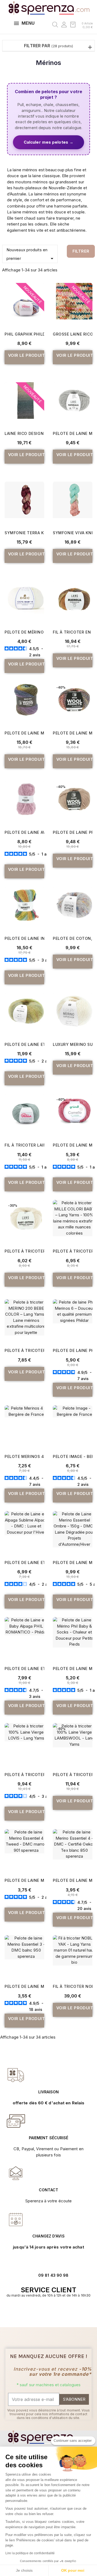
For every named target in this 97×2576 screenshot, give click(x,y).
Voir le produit (26, 355)
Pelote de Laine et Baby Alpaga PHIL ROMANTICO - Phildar (24, 1669)
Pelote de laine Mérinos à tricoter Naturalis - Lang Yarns (73, 433)
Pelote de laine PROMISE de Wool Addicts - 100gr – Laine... (73, 832)
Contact (48, 2190)
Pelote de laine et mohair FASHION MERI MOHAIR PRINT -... (24, 1044)
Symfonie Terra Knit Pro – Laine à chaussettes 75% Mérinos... (24, 533)
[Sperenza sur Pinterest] (57, 2312)
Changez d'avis (48, 2236)
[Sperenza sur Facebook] (46, 2312)
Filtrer (81, 251)
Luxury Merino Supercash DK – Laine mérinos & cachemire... (73, 1044)
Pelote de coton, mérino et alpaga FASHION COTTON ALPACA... (73, 938)
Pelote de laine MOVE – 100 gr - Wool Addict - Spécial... (73, 733)
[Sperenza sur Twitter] (40, 2312)
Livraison (49, 2092)
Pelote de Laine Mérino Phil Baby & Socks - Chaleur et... (73, 1669)
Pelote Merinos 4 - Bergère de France (24, 1456)
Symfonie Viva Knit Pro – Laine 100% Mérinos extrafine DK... (73, 533)
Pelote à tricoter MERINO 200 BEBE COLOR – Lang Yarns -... (24, 1350)
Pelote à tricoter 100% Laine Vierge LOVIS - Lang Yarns (24, 1775)
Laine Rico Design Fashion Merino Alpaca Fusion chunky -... (24, 433)
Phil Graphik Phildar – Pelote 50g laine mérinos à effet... (24, 334)
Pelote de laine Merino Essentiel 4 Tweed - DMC (24, 1880)
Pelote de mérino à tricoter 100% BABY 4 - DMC (24, 632)
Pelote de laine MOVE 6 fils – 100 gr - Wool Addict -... (24, 733)
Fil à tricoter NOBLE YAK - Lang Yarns (73, 1986)
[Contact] (16, 2075)
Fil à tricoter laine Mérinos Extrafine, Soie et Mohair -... (24, 1145)
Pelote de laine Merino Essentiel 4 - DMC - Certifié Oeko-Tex (73, 1880)
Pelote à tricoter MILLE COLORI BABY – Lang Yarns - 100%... (73, 1251)
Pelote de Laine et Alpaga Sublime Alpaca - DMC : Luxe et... (24, 1562)
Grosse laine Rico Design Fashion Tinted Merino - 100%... (73, 334)
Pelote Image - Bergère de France (73, 1456)
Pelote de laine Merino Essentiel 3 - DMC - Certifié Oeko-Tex (24, 1986)
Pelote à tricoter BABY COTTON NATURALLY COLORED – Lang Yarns (24, 1251)
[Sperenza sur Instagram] (51, 2312)
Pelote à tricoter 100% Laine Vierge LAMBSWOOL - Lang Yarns (73, 1775)
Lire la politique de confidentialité (30, 2553)
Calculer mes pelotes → (48, 142)
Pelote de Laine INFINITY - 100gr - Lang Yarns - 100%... (24, 938)
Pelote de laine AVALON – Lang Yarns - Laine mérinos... (24, 832)
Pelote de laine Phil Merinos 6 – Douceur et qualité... (73, 1350)
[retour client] (16, 2219)
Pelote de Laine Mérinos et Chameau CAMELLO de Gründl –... (73, 1145)
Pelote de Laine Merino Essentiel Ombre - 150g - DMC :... (73, 1562)
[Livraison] (16, 2121)
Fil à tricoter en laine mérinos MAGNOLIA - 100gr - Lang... (73, 632)
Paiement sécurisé (49, 2138)
